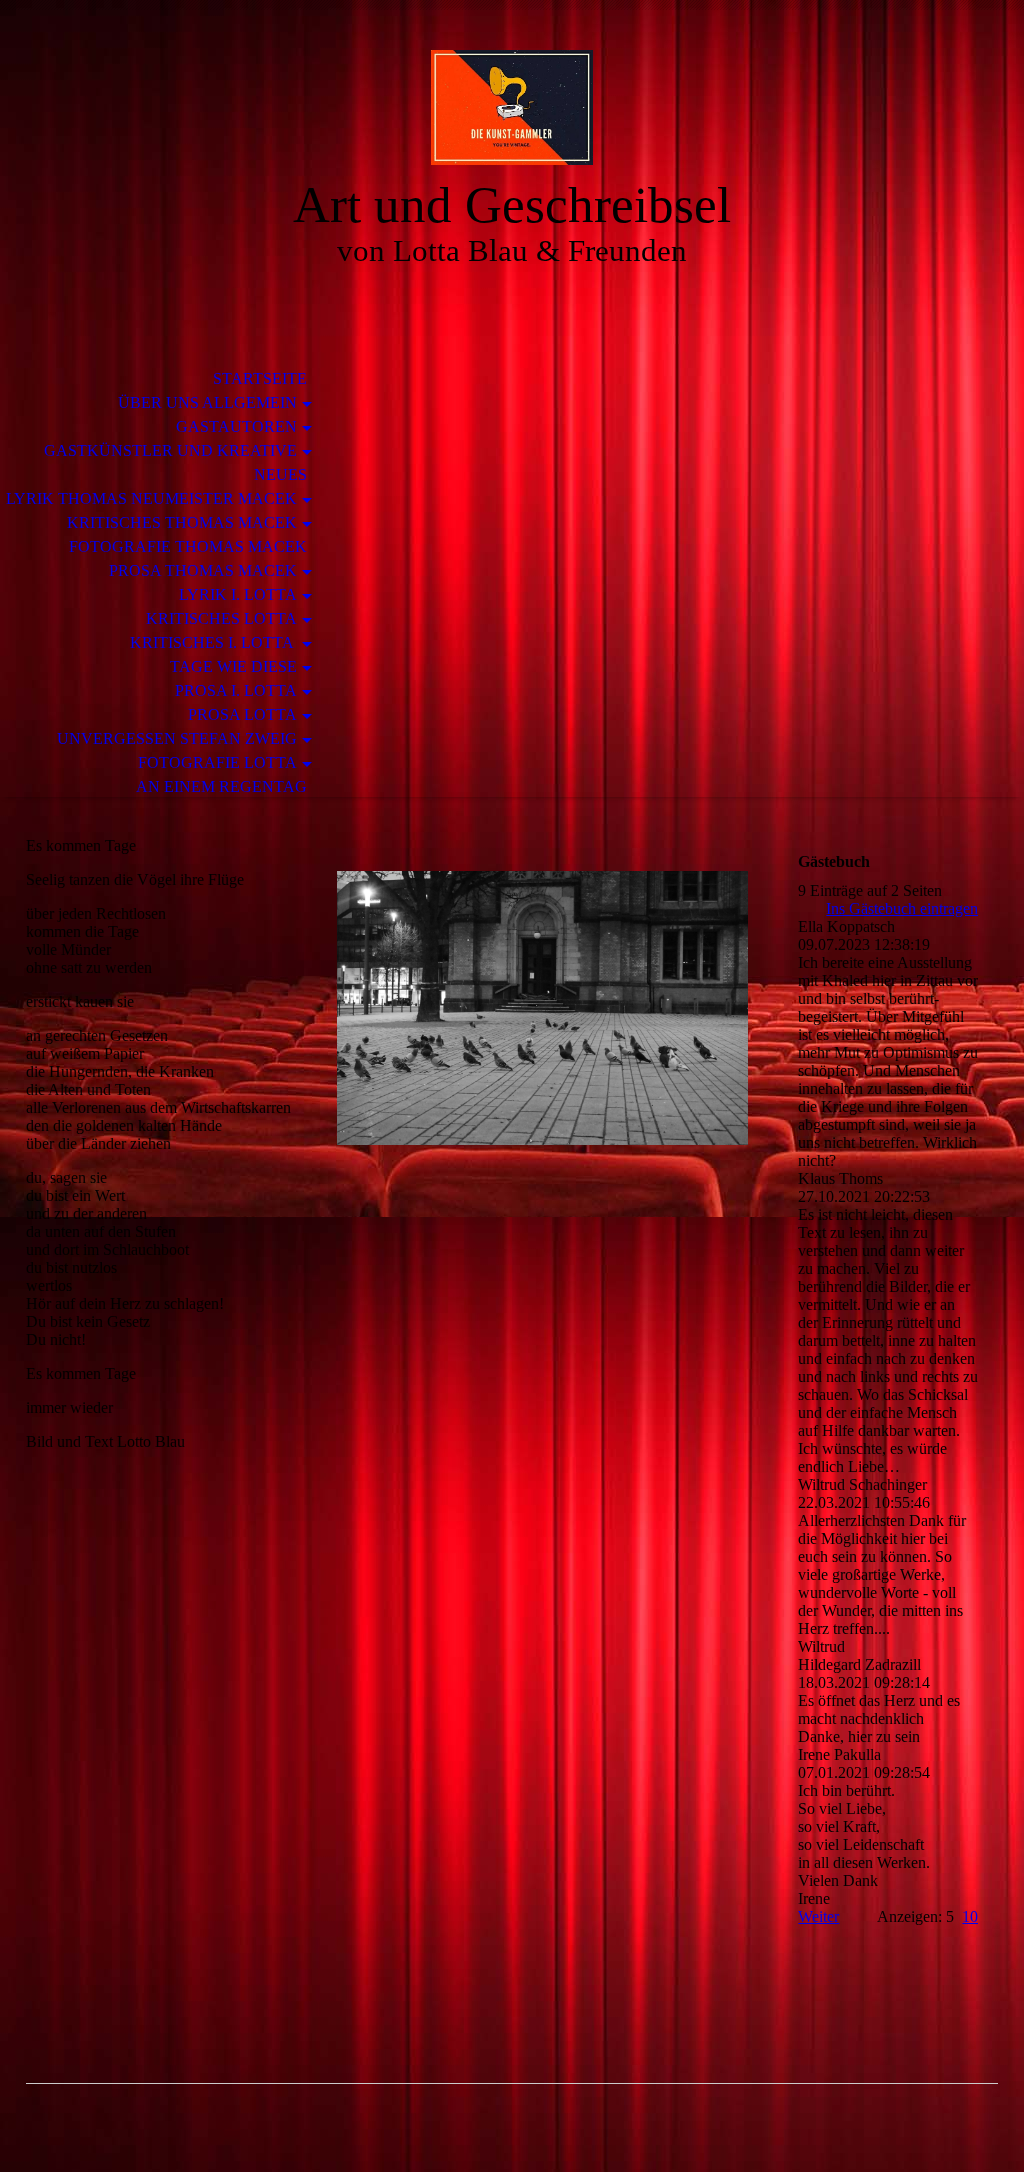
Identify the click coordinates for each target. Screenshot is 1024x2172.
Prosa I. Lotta (236, 690)
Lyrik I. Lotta (238, 594)
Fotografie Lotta (217, 762)
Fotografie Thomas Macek (188, 546)
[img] (512, 107)
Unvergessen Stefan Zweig (177, 738)
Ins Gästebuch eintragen (902, 908)
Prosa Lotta (242, 714)
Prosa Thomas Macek (203, 570)
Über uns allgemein (207, 402)
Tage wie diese (233, 666)
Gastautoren (236, 426)
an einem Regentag (221, 786)
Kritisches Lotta (221, 618)
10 (970, 1916)
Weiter (818, 1916)
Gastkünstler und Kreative (170, 450)
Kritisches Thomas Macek (182, 522)
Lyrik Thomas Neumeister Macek (151, 498)
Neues (280, 474)
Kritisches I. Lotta (213, 642)
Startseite (260, 378)
